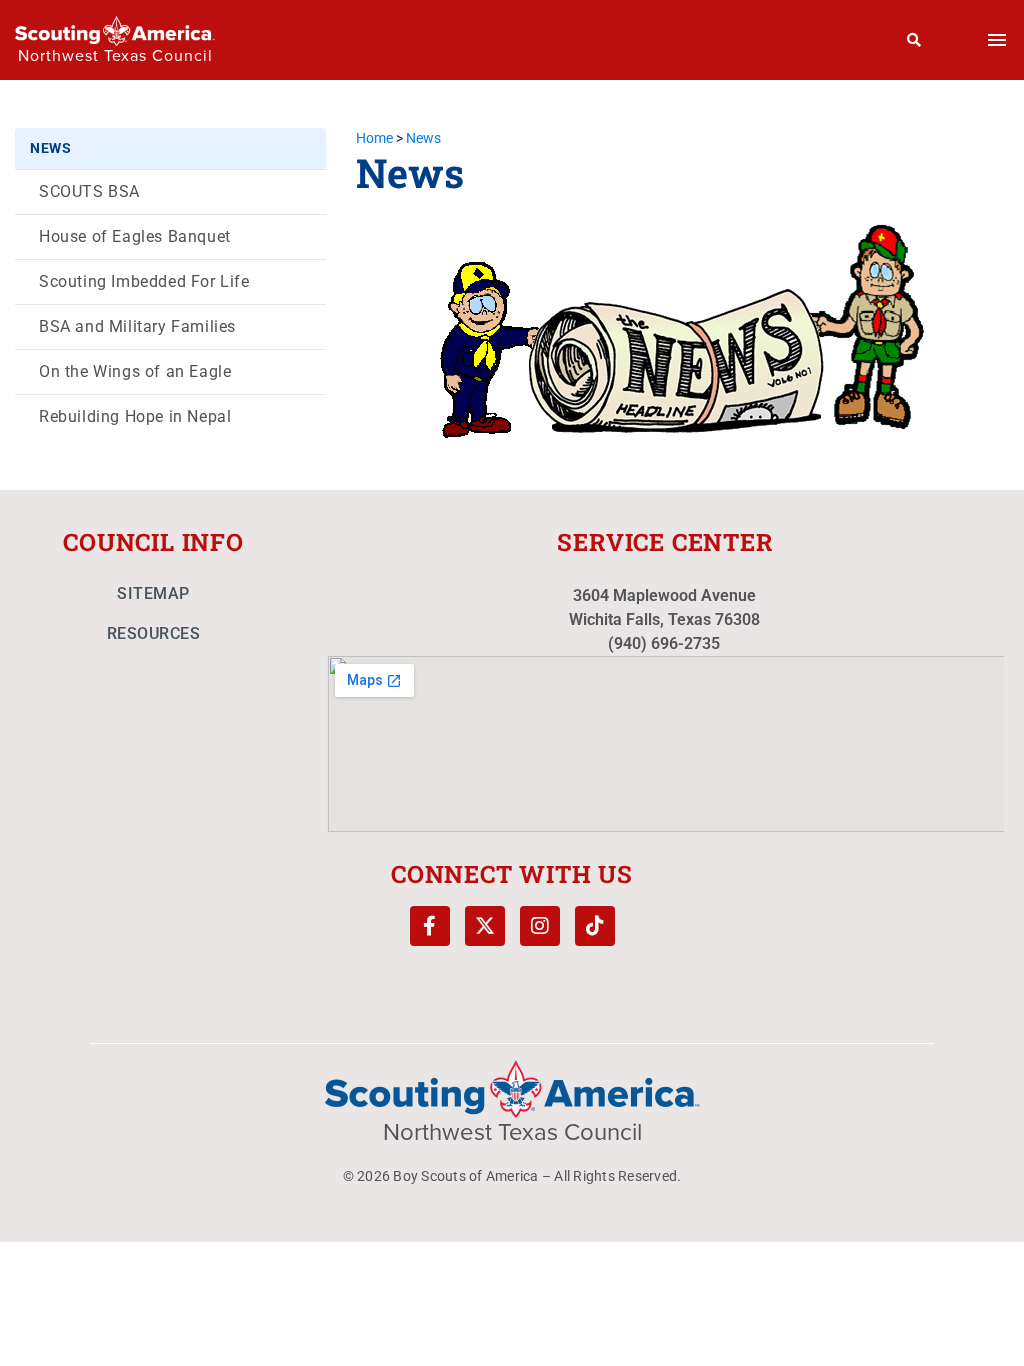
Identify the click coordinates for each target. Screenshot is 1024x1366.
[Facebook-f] (430, 926)
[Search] (914, 40)
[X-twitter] (485, 926)
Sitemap (153, 593)
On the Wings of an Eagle (135, 371)
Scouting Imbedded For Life (144, 281)
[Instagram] (540, 926)
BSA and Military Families (137, 326)
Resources (154, 633)
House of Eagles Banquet (135, 236)
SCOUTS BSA (89, 191)
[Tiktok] (595, 926)
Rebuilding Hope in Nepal (135, 416)
